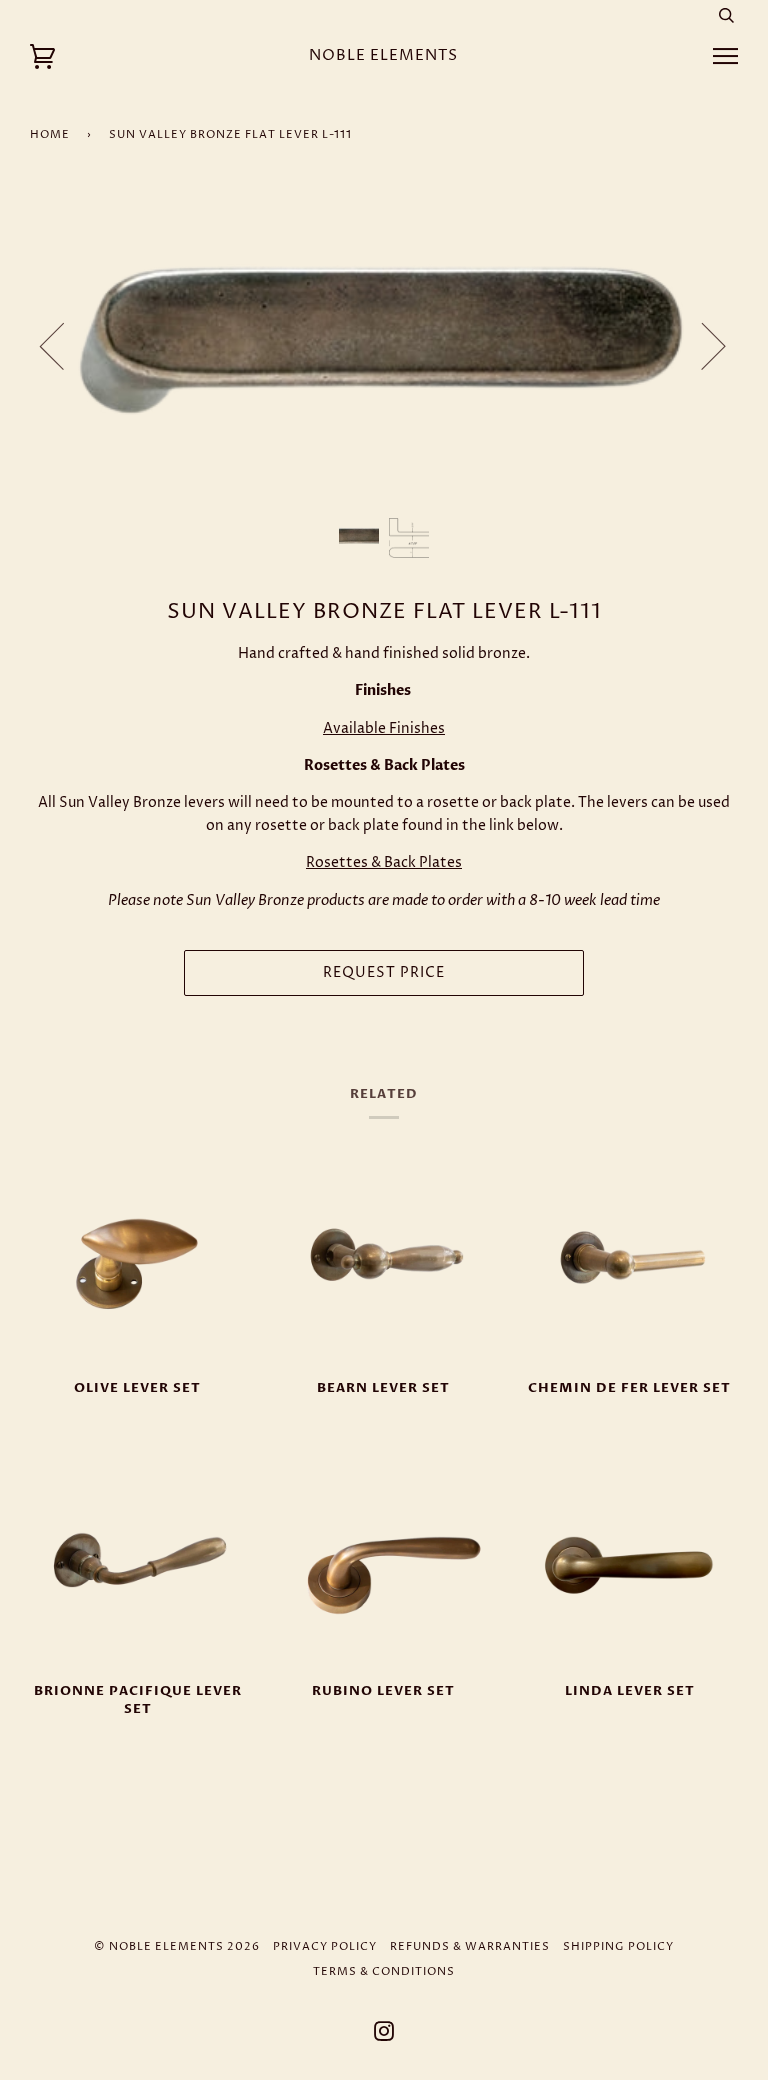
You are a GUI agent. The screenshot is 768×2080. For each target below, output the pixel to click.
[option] (384, 345)
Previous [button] (64, 345)
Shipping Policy (618, 1946)
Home (50, 134)
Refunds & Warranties (470, 1946)
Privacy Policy (325, 1946)
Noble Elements (383, 55)
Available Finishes (384, 728)
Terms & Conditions (384, 1971)
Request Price (384, 973)
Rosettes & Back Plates (384, 862)
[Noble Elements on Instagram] (384, 2035)
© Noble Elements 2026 (177, 1946)
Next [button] (701, 345)
